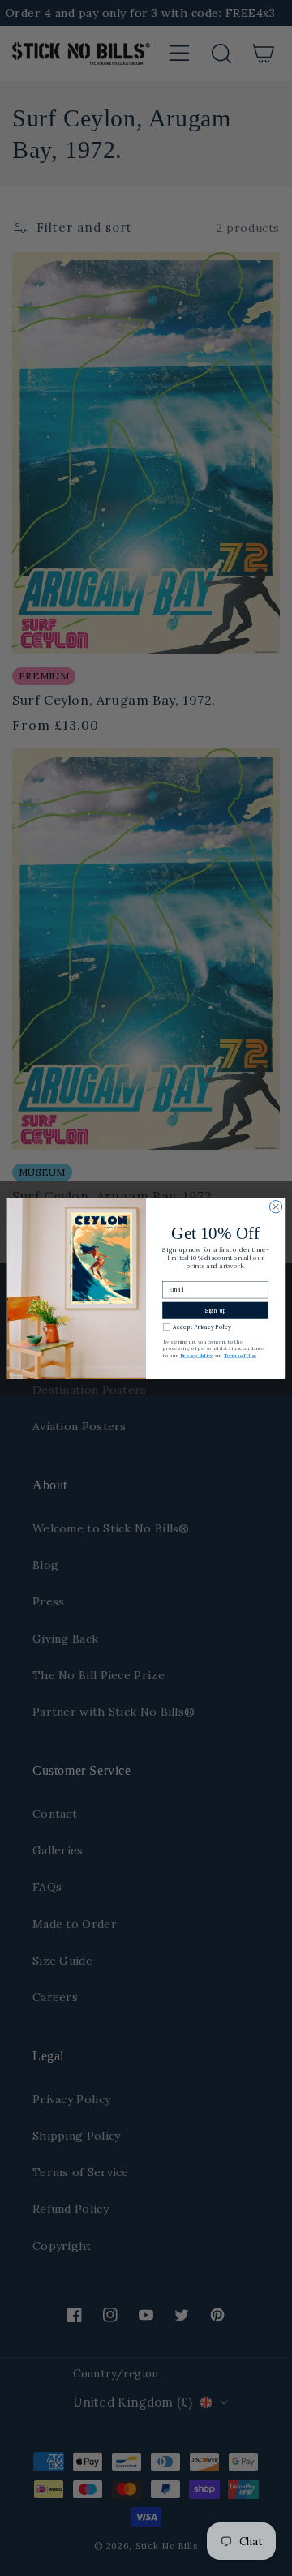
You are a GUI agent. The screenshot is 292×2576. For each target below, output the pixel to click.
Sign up (215, 1310)
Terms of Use (240, 1356)
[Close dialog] (275, 1206)
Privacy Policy (196, 1356)
